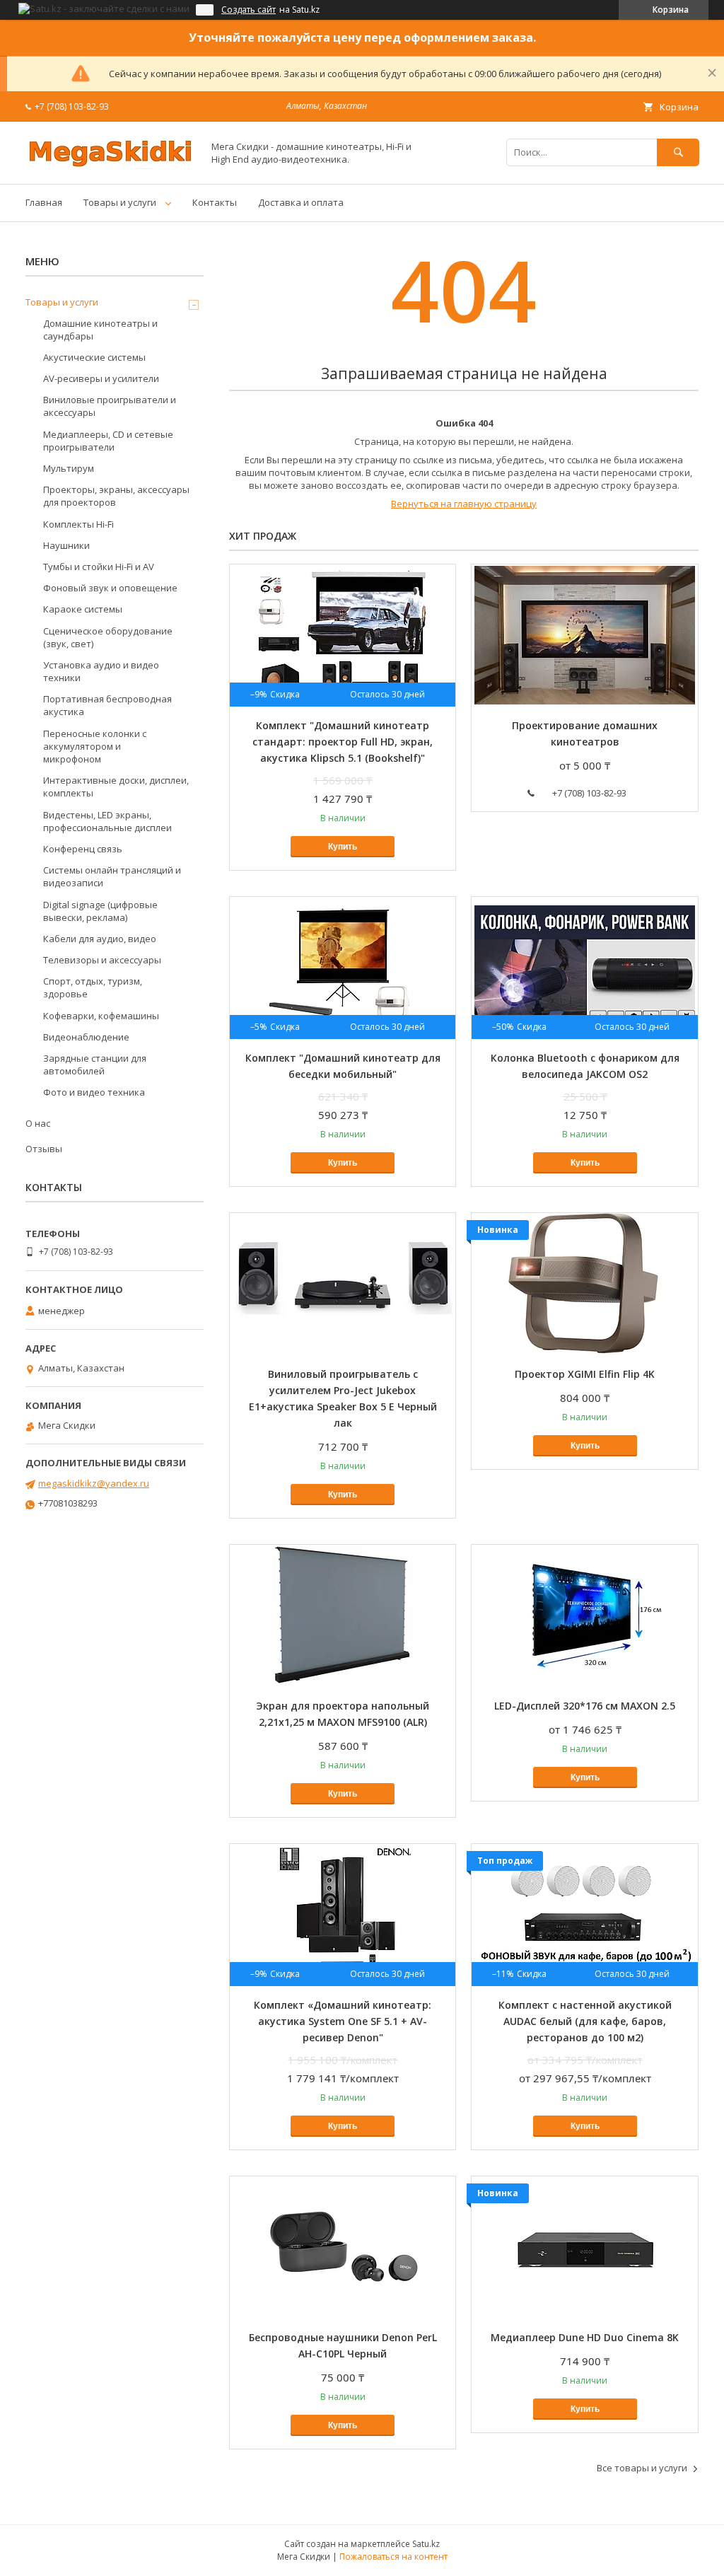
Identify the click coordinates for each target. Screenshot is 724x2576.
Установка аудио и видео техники (101, 671)
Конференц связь (83, 849)
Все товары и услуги (642, 2468)
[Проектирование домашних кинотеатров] (584, 635)
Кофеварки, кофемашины (101, 1016)
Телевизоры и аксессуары (102, 960)
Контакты (215, 202)
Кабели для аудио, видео (100, 939)
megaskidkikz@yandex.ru (94, 1483)
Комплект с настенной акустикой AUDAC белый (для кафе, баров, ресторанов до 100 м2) (585, 2021)
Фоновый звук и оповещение (110, 588)
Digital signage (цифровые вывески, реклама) (100, 911)
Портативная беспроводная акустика (107, 705)
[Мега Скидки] (110, 166)
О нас (38, 1123)
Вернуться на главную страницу (464, 504)
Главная (44, 202)
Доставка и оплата (301, 202)
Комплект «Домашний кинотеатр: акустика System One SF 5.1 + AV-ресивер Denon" (343, 2021)
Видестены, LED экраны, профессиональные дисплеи (107, 821)
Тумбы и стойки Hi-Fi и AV (99, 567)
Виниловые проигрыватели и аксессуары (110, 406)
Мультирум (69, 468)
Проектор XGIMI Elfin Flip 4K (585, 1374)
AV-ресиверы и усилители (101, 378)
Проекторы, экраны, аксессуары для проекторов (116, 496)
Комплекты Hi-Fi (78, 524)
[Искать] (678, 152)
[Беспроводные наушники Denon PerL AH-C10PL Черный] (343, 2247)
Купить (343, 847)
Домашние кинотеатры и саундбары (100, 330)
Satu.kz (426, 2544)
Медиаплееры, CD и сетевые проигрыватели (108, 441)
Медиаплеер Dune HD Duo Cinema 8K (585, 2337)
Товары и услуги (120, 202)
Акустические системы (94, 357)
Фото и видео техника (94, 1092)
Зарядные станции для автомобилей (95, 1064)
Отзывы (44, 1149)
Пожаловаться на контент (393, 2557)
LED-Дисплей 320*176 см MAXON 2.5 (585, 1706)
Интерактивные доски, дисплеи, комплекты (116, 787)
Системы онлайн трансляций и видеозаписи (112, 876)
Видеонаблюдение (86, 1037)
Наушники (66, 545)
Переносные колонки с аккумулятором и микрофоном (95, 746)
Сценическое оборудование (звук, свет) (108, 637)
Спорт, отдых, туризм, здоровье (93, 987)
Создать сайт (249, 10)
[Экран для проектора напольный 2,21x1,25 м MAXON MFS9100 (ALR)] (343, 1615)
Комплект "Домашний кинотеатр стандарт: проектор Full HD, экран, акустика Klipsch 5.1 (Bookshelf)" (343, 742)
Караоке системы (83, 609)
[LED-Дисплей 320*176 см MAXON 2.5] (584, 1615)
